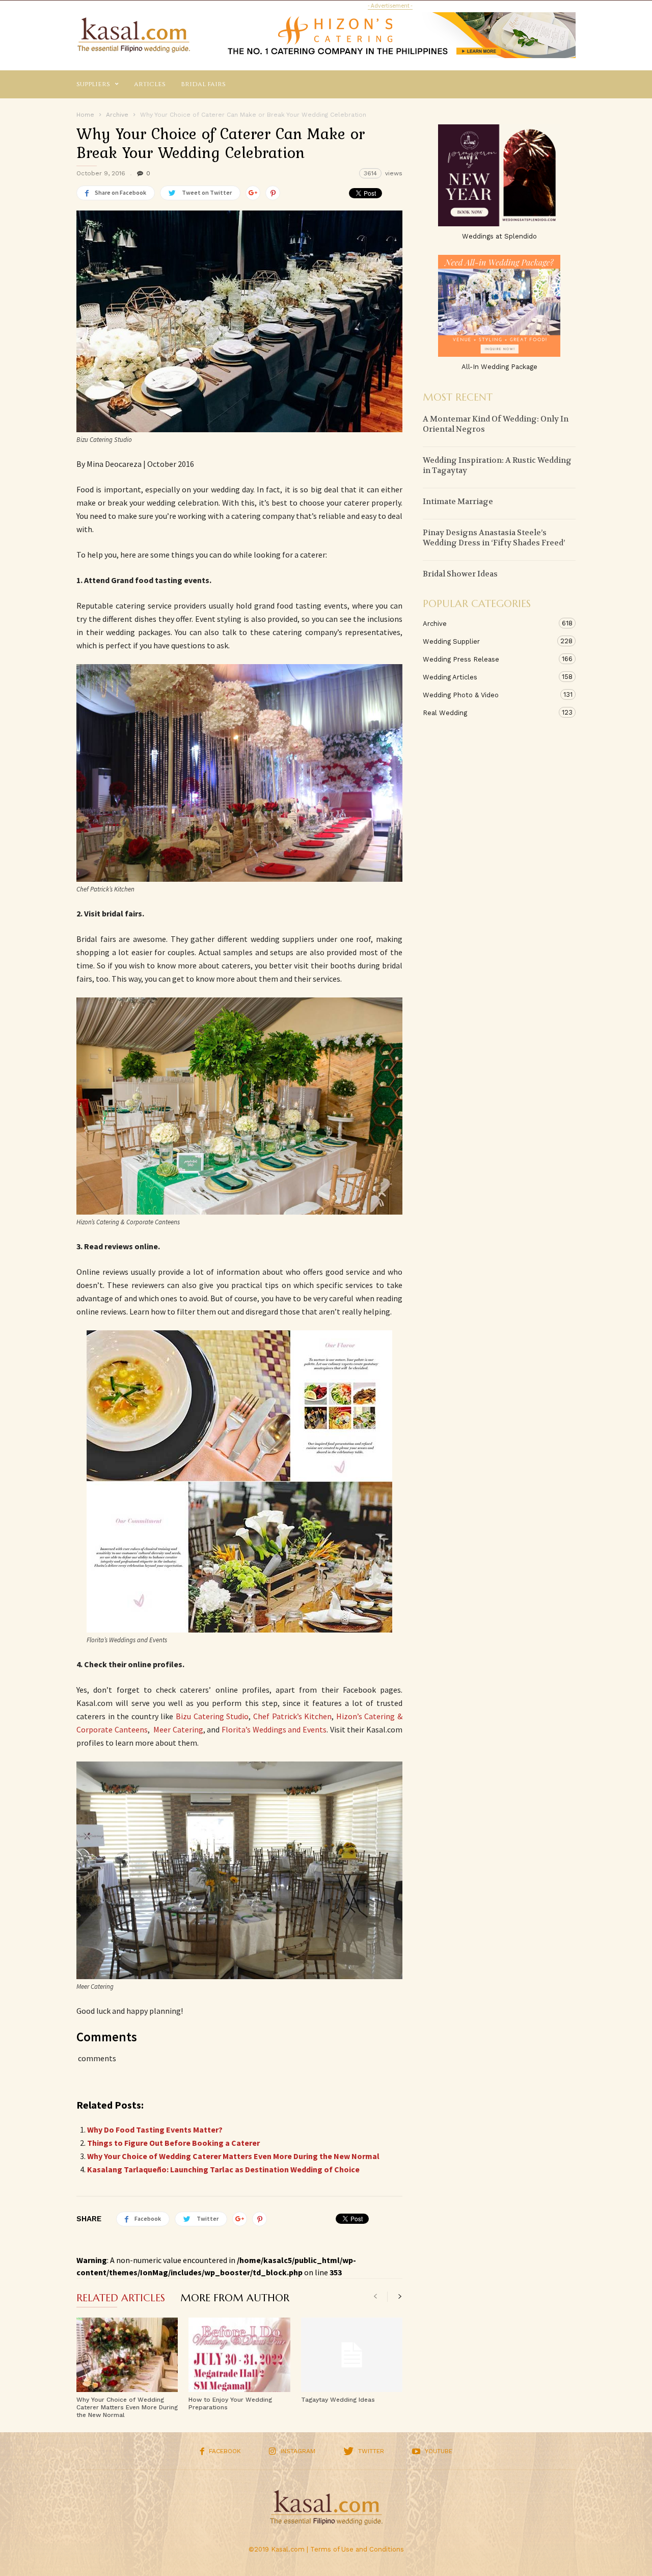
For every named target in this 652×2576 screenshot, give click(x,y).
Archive (489, 623)
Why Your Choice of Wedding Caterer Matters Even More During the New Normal (233, 2156)
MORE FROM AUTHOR (235, 2299)
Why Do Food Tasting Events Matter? (155, 2130)
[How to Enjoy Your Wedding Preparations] (239, 2355)
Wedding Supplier (489, 641)
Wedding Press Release (489, 659)
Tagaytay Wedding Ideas (338, 2400)
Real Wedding (489, 713)
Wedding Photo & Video (489, 695)
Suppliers (93, 84)
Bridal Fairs (203, 84)
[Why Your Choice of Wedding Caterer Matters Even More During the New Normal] (127, 2355)
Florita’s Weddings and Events (274, 1729)
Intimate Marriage (458, 502)
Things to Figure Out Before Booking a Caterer (173, 2143)
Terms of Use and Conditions (357, 2549)
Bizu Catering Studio (212, 1716)
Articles (150, 84)
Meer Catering (178, 1729)
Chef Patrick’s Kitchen (292, 1716)
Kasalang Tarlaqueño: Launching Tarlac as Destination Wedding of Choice (223, 2169)
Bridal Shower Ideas (460, 574)
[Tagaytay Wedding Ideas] (352, 2355)
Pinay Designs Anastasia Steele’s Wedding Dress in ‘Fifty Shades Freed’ (494, 538)
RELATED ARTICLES (121, 2299)
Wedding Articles (489, 677)
